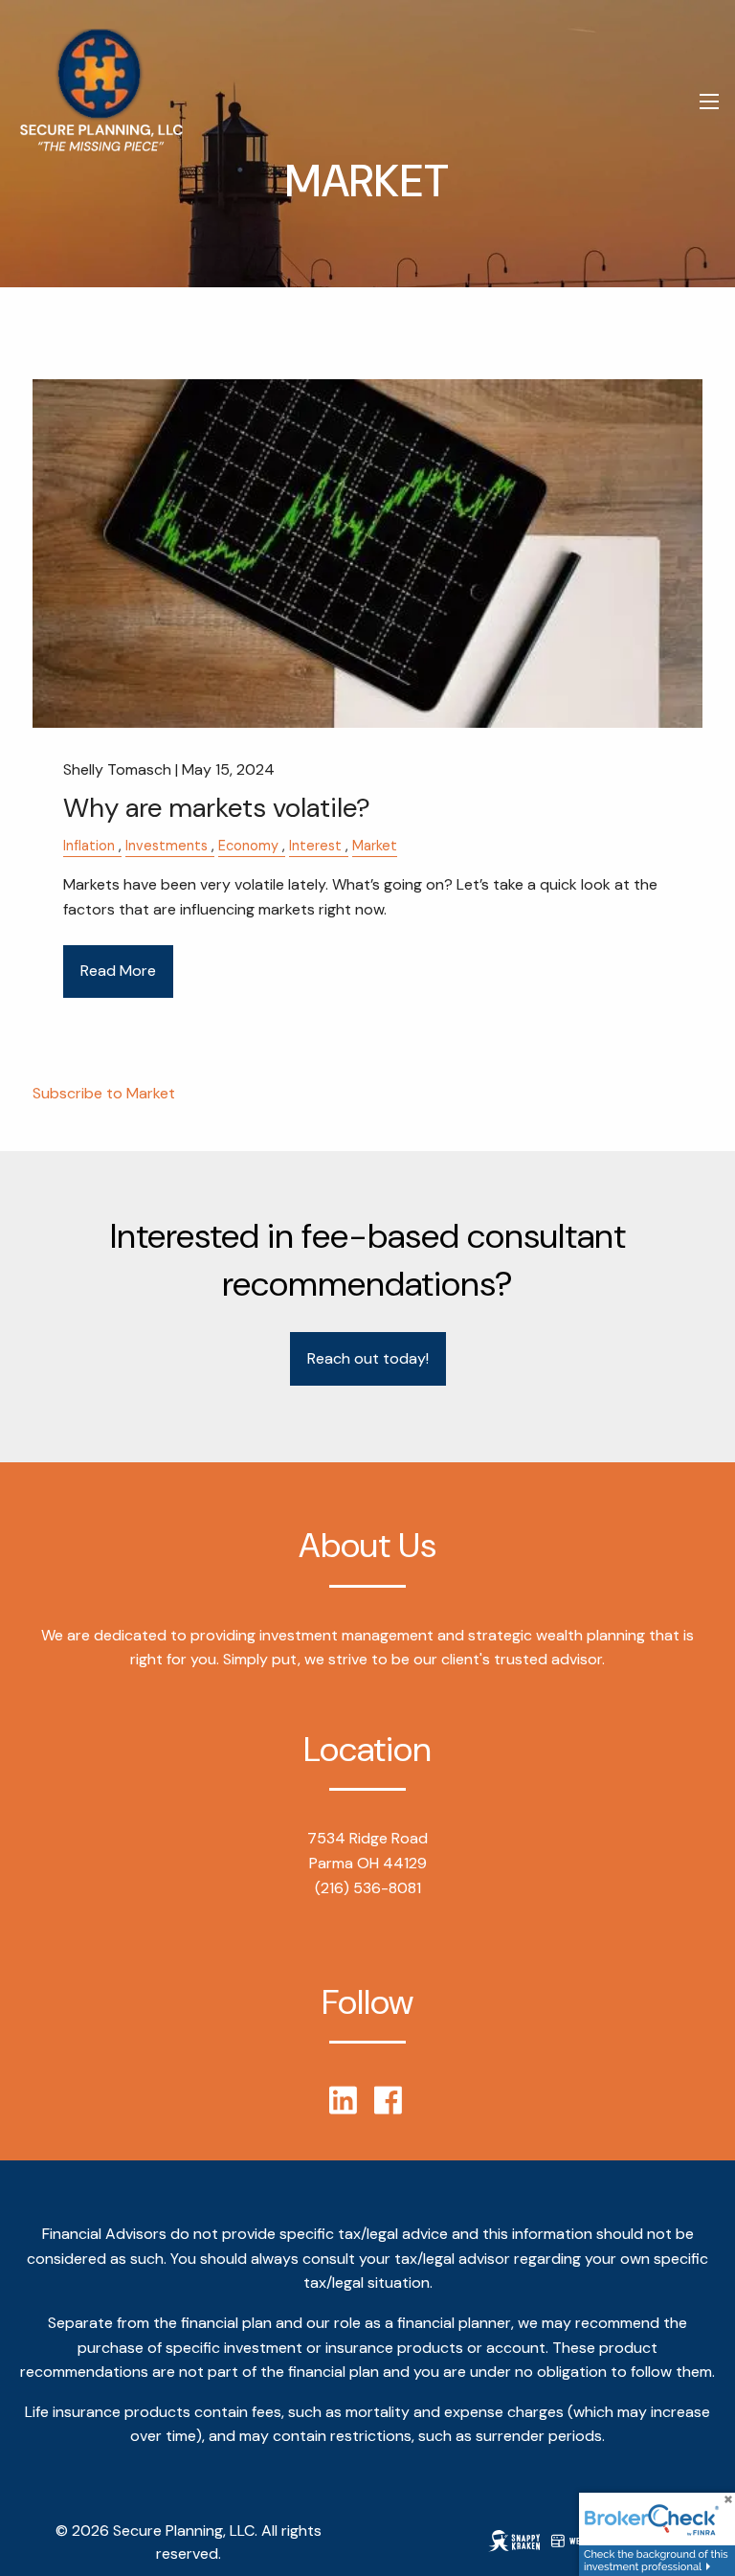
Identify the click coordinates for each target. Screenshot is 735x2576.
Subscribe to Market (104, 1093)
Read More (118, 971)
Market (375, 846)
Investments (167, 846)
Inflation (89, 846)
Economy (248, 846)
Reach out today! (368, 1358)
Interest (315, 846)
